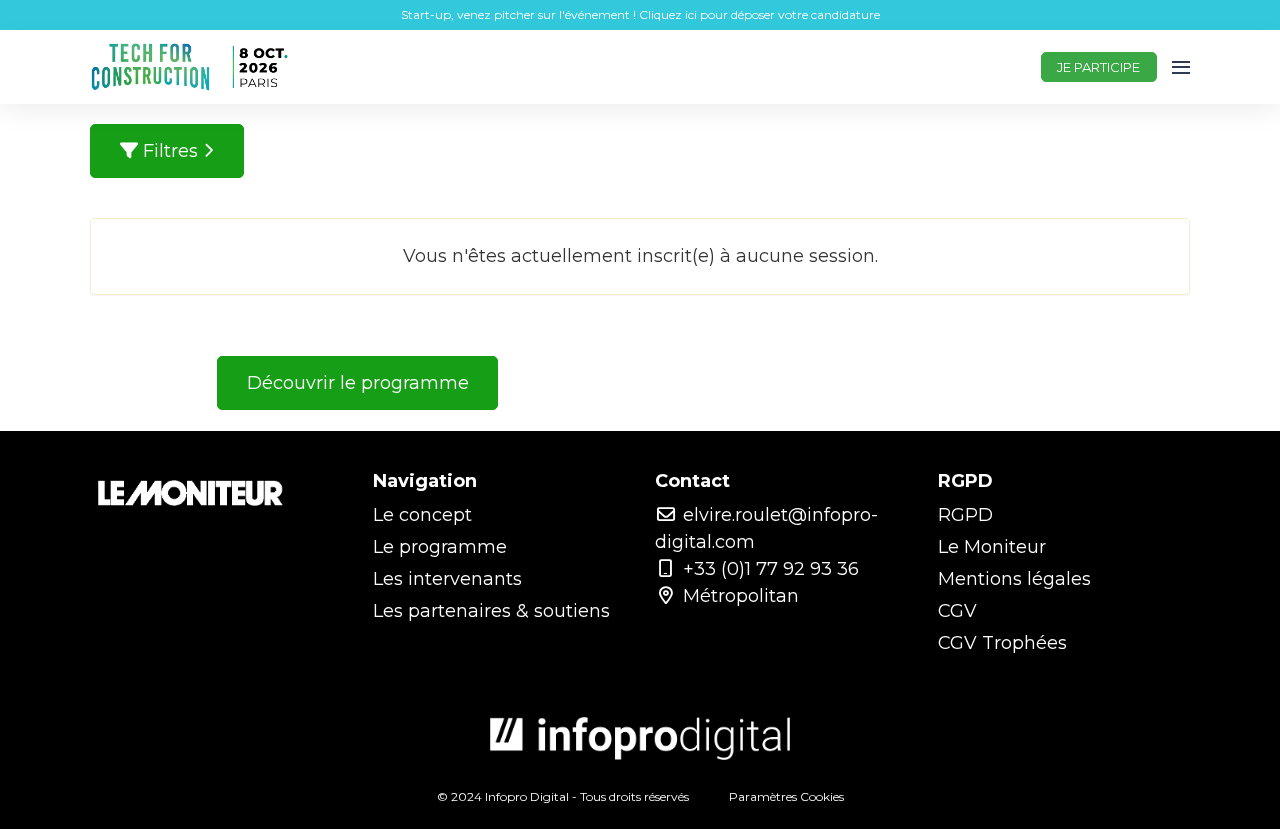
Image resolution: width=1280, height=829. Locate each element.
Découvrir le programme (358, 383)
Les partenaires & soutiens (491, 611)
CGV (957, 611)
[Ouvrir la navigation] (1181, 67)
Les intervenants (447, 579)
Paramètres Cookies (786, 796)
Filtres (170, 151)
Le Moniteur (992, 547)
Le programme (440, 547)
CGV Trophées (1002, 643)
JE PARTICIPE (1098, 67)
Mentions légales (1014, 579)
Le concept (422, 515)
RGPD (965, 515)
